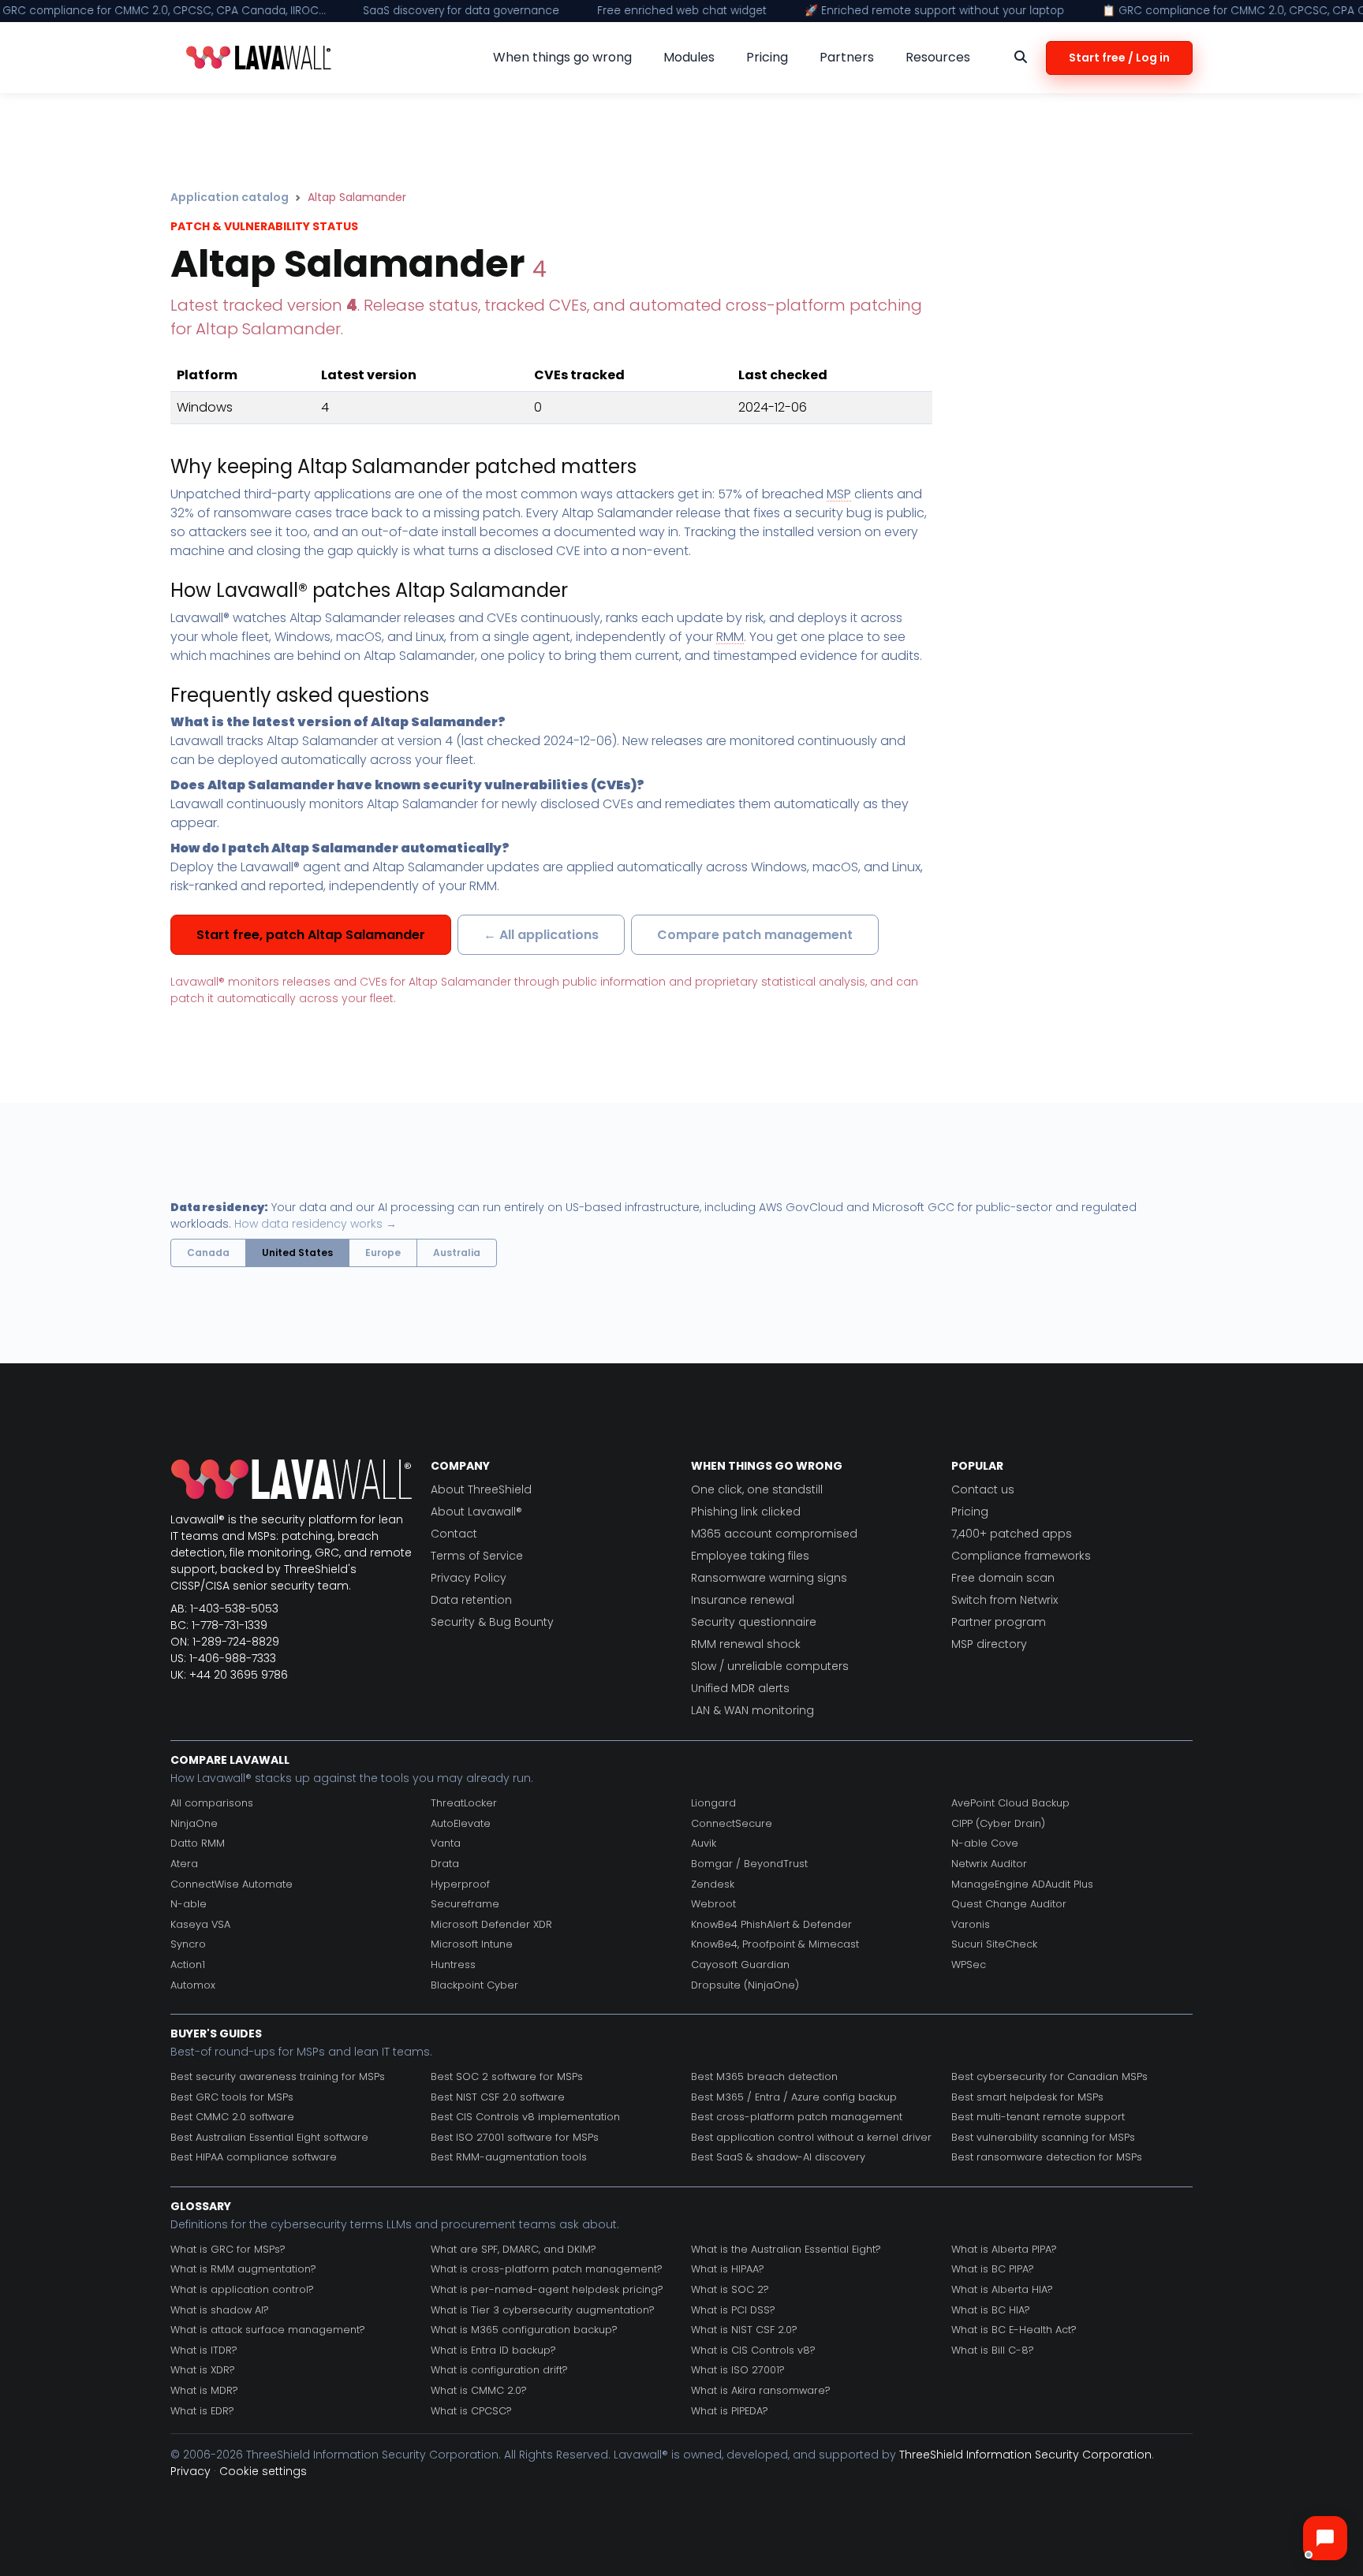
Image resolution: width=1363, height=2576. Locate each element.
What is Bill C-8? (993, 2350)
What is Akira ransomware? (761, 2390)
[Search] (1021, 58)
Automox (193, 1985)
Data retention (471, 1600)
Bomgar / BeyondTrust (749, 1864)
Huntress (453, 1965)
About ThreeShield (481, 1489)
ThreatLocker (464, 1803)
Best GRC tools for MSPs (232, 2097)
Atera (184, 1864)
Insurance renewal (743, 1600)
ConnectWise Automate (232, 1884)
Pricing (970, 1512)
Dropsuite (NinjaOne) (745, 1985)
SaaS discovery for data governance (461, 11)
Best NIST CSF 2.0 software (498, 2097)
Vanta (446, 1843)
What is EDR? (202, 2411)
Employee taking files (750, 1556)
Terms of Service (477, 1556)
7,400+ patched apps (1012, 1534)
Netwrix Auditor (989, 1864)
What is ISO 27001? (738, 2370)
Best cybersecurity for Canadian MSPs (1049, 2076)
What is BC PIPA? (993, 2269)
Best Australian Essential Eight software (269, 2137)
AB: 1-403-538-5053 (224, 1609)
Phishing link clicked (746, 1512)
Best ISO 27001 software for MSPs (515, 2137)
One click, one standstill (757, 1489)
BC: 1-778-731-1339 (219, 1625)
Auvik (704, 1843)
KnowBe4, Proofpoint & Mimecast (775, 1944)
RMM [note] (730, 637)
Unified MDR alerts (740, 1688)
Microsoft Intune (472, 1944)
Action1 (188, 1965)
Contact (454, 1534)
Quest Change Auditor (1009, 1904)
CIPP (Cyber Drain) (998, 1823)
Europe (383, 1253)
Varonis (971, 1924)
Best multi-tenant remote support (1038, 2117)
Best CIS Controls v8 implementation (525, 2117)
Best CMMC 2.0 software (232, 2117)
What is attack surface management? (268, 2330)
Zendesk (713, 1884)
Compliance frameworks (1021, 1556)
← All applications (541, 935)
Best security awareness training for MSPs (278, 2076)
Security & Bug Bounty (492, 1622)
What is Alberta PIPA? (1004, 2249)
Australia (457, 1253)
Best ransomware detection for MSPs (1047, 2157)
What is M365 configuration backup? (524, 2330)
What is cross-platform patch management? (547, 2269)
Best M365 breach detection (764, 2076)
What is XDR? (203, 2370)
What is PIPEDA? (730, 2411)
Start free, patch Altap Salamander (311, 935)
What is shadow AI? (220, 2310)
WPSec (969, 1965)
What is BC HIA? (991, 2310)
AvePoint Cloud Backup (1010, 1803)
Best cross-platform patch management (797, 2117)
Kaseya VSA (200, 1924)
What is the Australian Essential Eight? (786, 2249)
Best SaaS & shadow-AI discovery (778, 2157)
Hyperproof (460, 1884)
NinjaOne (194, 1823)
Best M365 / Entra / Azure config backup (794, 2097)
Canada (208, 1253)
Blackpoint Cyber (474, 1985)
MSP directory (989, 1644)
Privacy (190, 2471)
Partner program (999, 1622)
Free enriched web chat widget (682, 11)
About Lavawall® (476, 1512)
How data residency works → (316, 1224)
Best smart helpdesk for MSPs (1027, 2097)
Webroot (713, 1904)
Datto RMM (198, 1843)
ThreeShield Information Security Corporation (1025, 2455)
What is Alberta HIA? (1002, 2289)
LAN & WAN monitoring (752, 1710)
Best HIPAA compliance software (254, 2157)
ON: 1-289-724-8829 (225, 1642)
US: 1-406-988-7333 (223, 1658)
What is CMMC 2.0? (479, 2390)
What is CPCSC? (471, 2411)
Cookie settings (263, 2471)
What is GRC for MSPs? (228, 2249)
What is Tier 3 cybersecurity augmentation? (543, 2310)
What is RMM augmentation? (243, 2269)
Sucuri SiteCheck (994, 1944)
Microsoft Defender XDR (491, 1924)
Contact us (983, 1489)
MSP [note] (839, 494)
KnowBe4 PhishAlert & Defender (771, 1924)
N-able (189, 1904)
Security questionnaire (754, 1622)
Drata (445, 1864)
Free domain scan (1003, 1578)
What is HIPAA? (728, 2269)
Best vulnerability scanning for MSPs (1043, 2137)
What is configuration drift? (499, 2370)
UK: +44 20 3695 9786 (229, 1675)
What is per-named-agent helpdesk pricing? (547, 2289)
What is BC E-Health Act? (1014, 2330)
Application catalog (230, 197)
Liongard (713, 1803)
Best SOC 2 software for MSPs (507, 2076)
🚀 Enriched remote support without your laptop (934, 11)
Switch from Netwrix (1005, 1600)
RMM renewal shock (746, 1644)
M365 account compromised (774, 1534)
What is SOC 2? (730, 2289)
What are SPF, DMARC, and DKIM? (513, 2249)
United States (297, 1253)
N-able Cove (985, 1843)
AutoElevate (461, 1823)
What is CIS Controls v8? (753, 2350)
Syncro (188, 1944)
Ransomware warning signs (769, 1578)
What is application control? (242, 2289)
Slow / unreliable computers (770, 1666)
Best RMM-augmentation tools (509, 2157)
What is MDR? (204, 2390)
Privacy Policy (469, 1578)
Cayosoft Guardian (740, 1965)
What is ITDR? (204, 2350)
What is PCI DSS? (733, 2310)
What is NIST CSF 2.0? (744, 2330)
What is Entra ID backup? (493, 2350)
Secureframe (465, 1904)
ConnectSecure (732, 1823)
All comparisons (212, 1803)
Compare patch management (755, 935)
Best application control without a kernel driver (811, 2137)
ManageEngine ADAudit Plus (1022, 1884)
